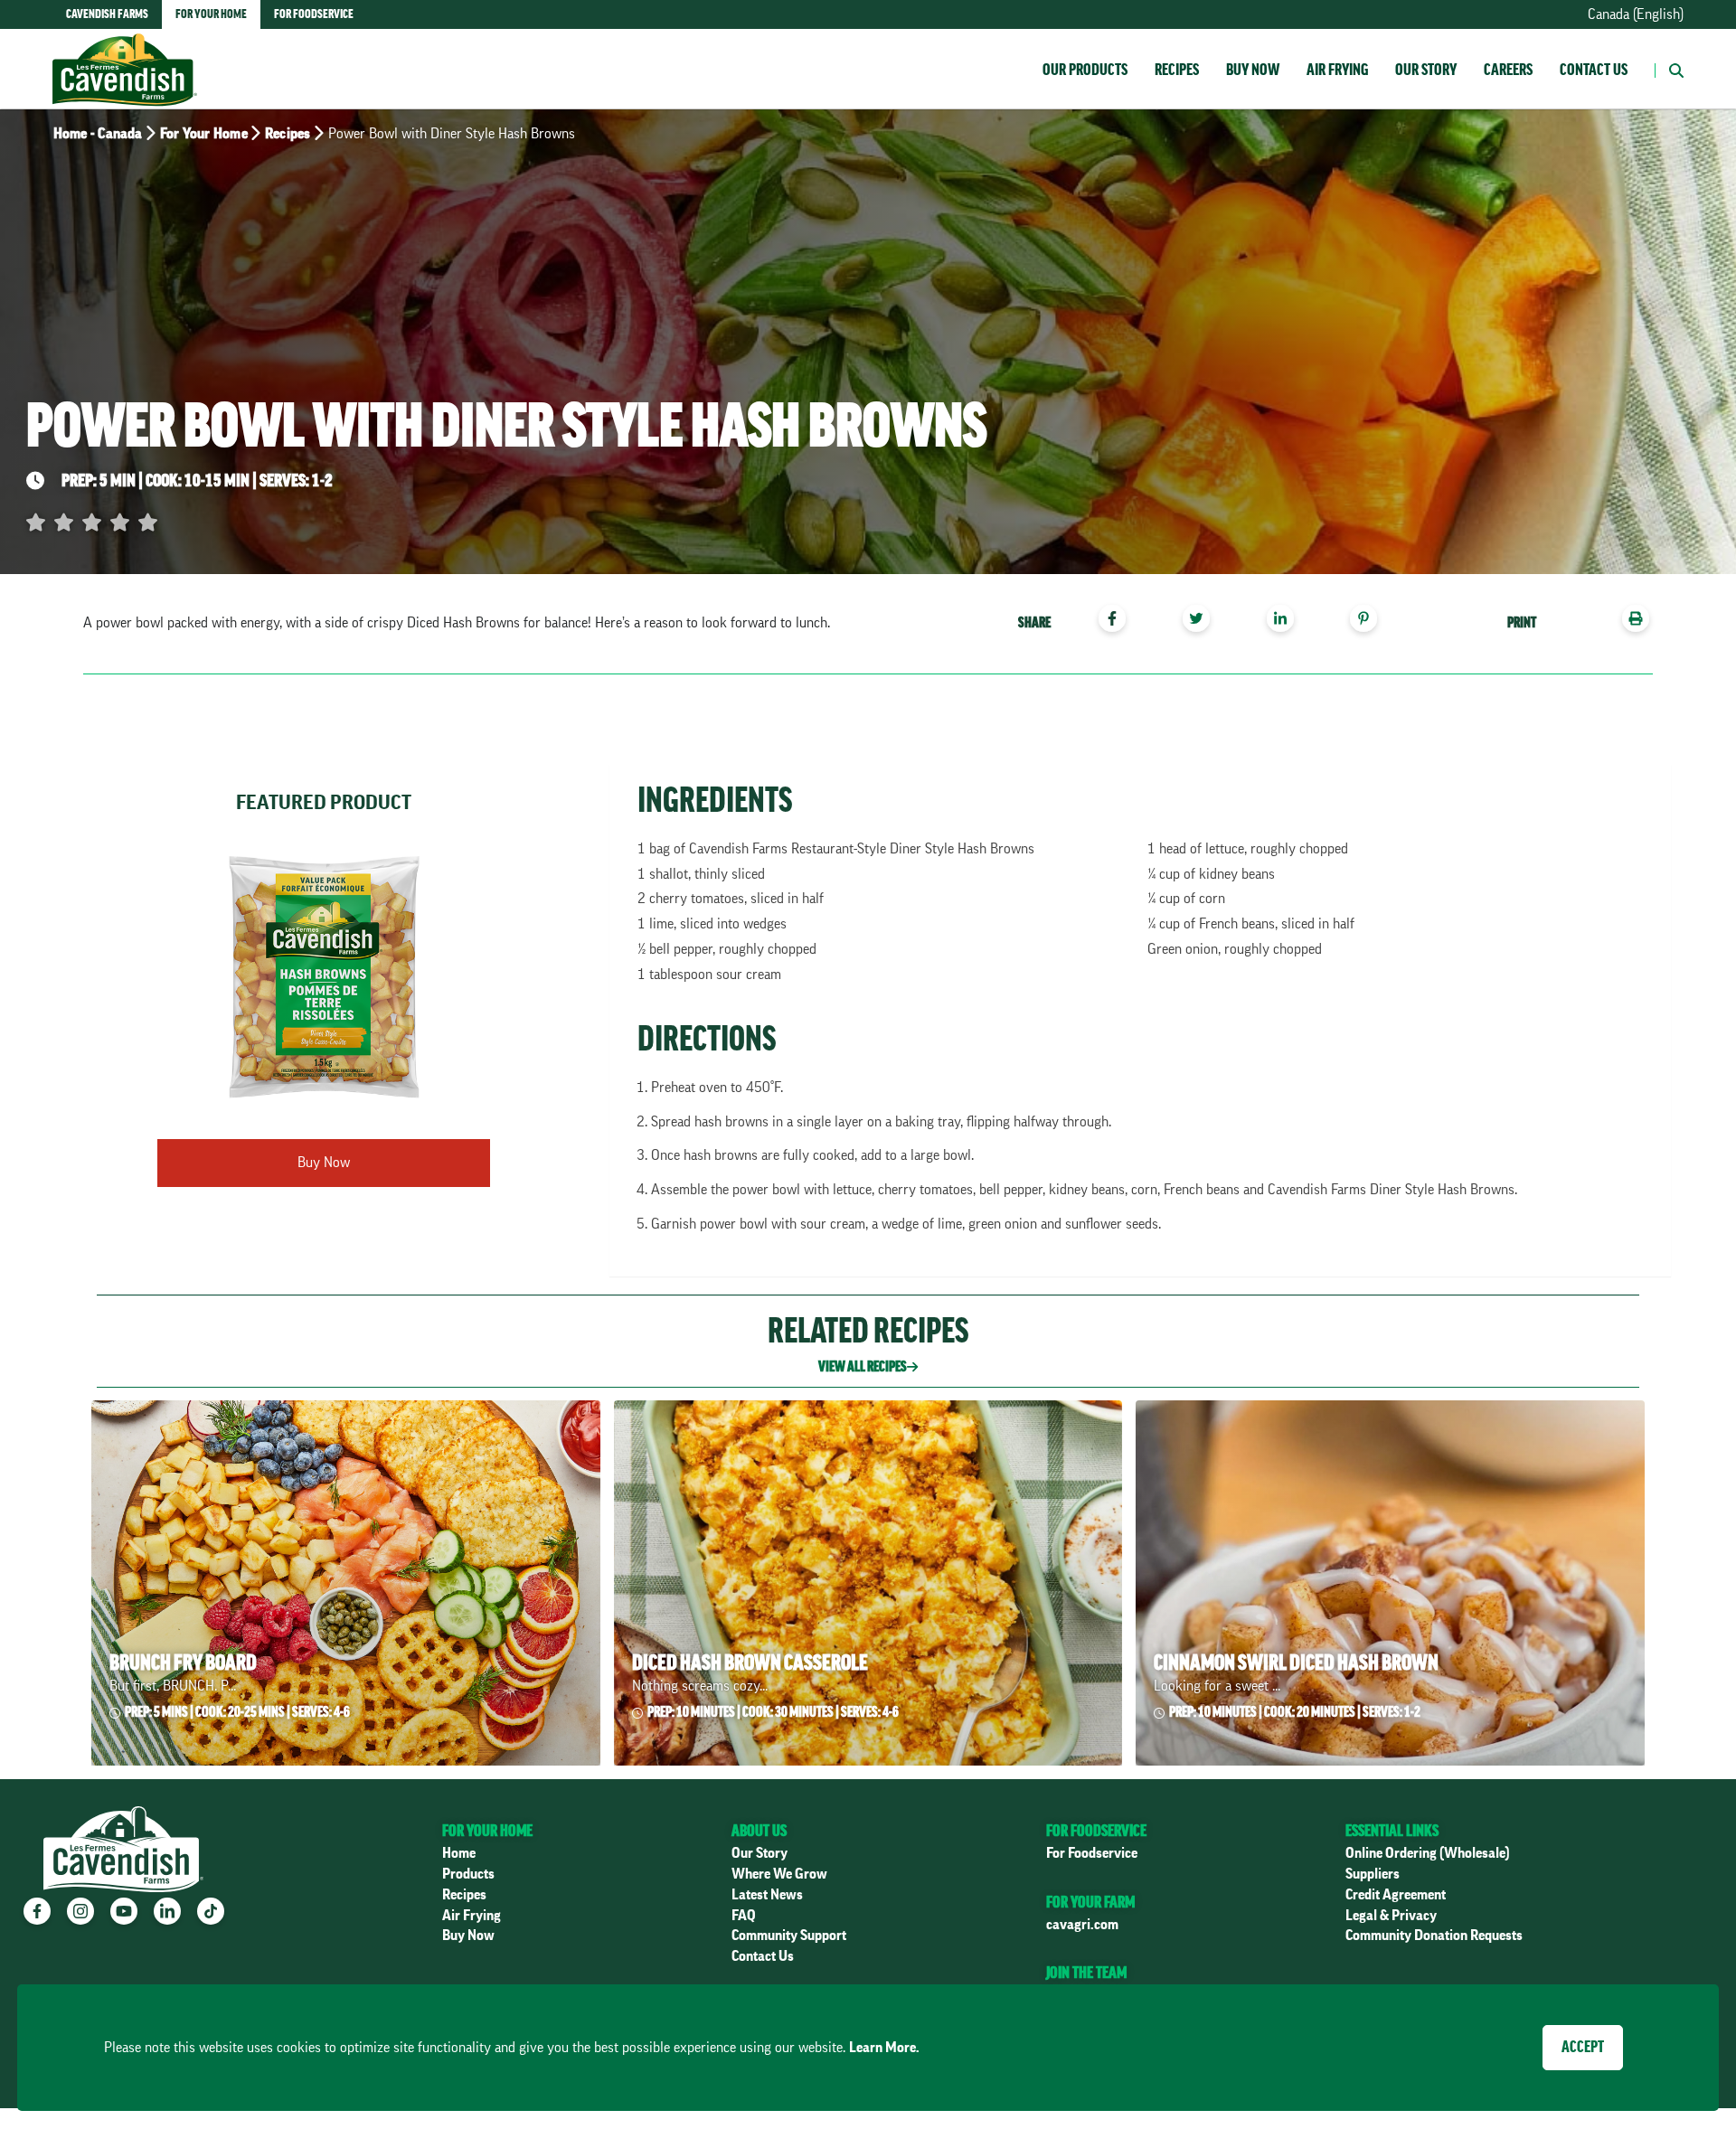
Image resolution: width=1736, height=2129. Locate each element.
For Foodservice (1092, 1853)
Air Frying (1337, 70)
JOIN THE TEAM (1086, 1973)
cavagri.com (1082, 1925)
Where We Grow (779, 1874)
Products (468, 1874)
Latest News (767, 1895)
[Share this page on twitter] (1203, 621)
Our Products (1085, 70)
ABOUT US (759, 1831)
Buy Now (1253, 70)
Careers (1508, 70)
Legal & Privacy (1391, 1916)
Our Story (1426, 70)
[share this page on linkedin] (1287, 621)
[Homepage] (125, 52)
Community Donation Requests (1434, 1936)
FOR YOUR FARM (1090, 1902)
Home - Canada (98, 134)
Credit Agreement (1396, 1895)
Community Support (789, 1936)
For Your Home (204, 134)
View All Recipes (863, 1367)
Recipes (1177, 70)
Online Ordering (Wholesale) (1428, 1853)
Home (459, 1853)
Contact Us (1594, 70)
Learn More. (884, 2048)
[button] (1669, 69)
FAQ (744, 1916)
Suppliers (1373, 1874)
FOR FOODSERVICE (1096, 1831)
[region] (1209, 621)
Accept (1583, 2047)
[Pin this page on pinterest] (1370, 621)
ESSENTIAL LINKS (1392, 1831)
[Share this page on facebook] (1119, 621)
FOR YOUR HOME (487, 1831)
